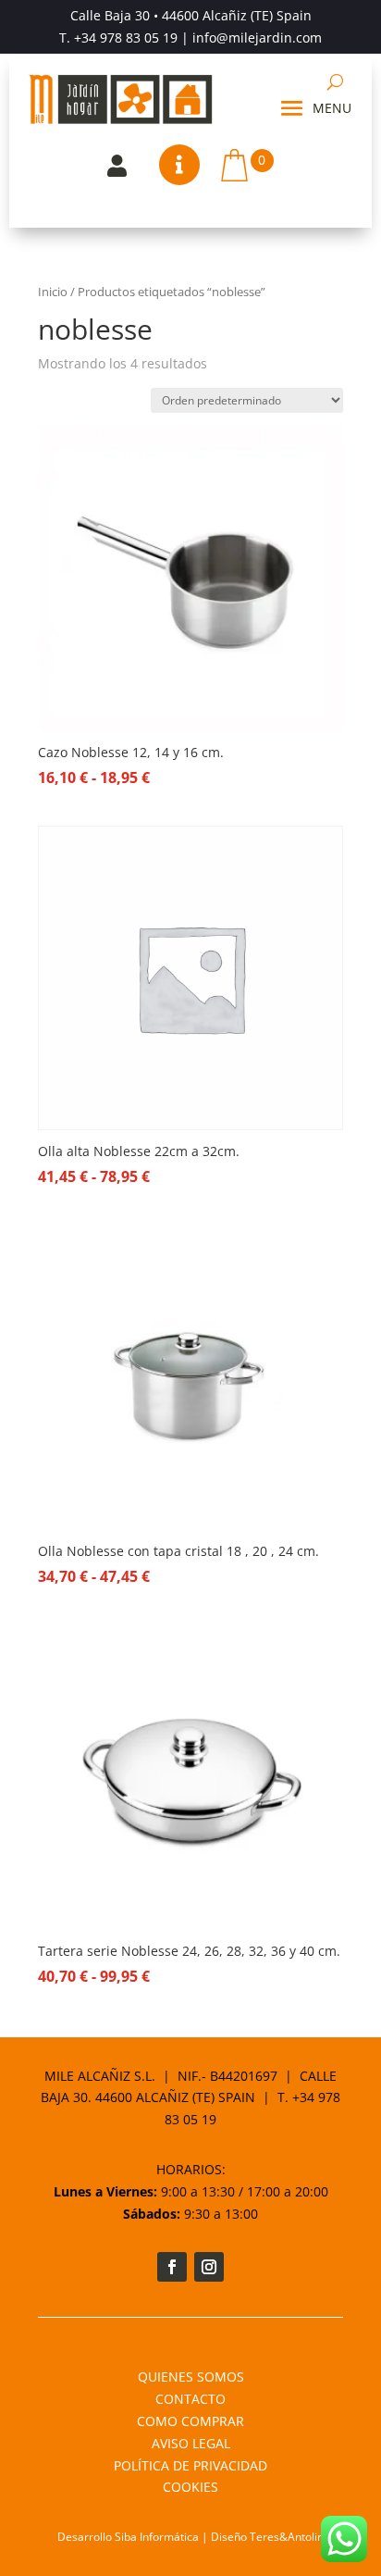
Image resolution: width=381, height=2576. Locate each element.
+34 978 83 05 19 (126, 37)
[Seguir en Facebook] (172, 2267)
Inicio (53, 292)
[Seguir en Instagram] (209, 2267)
